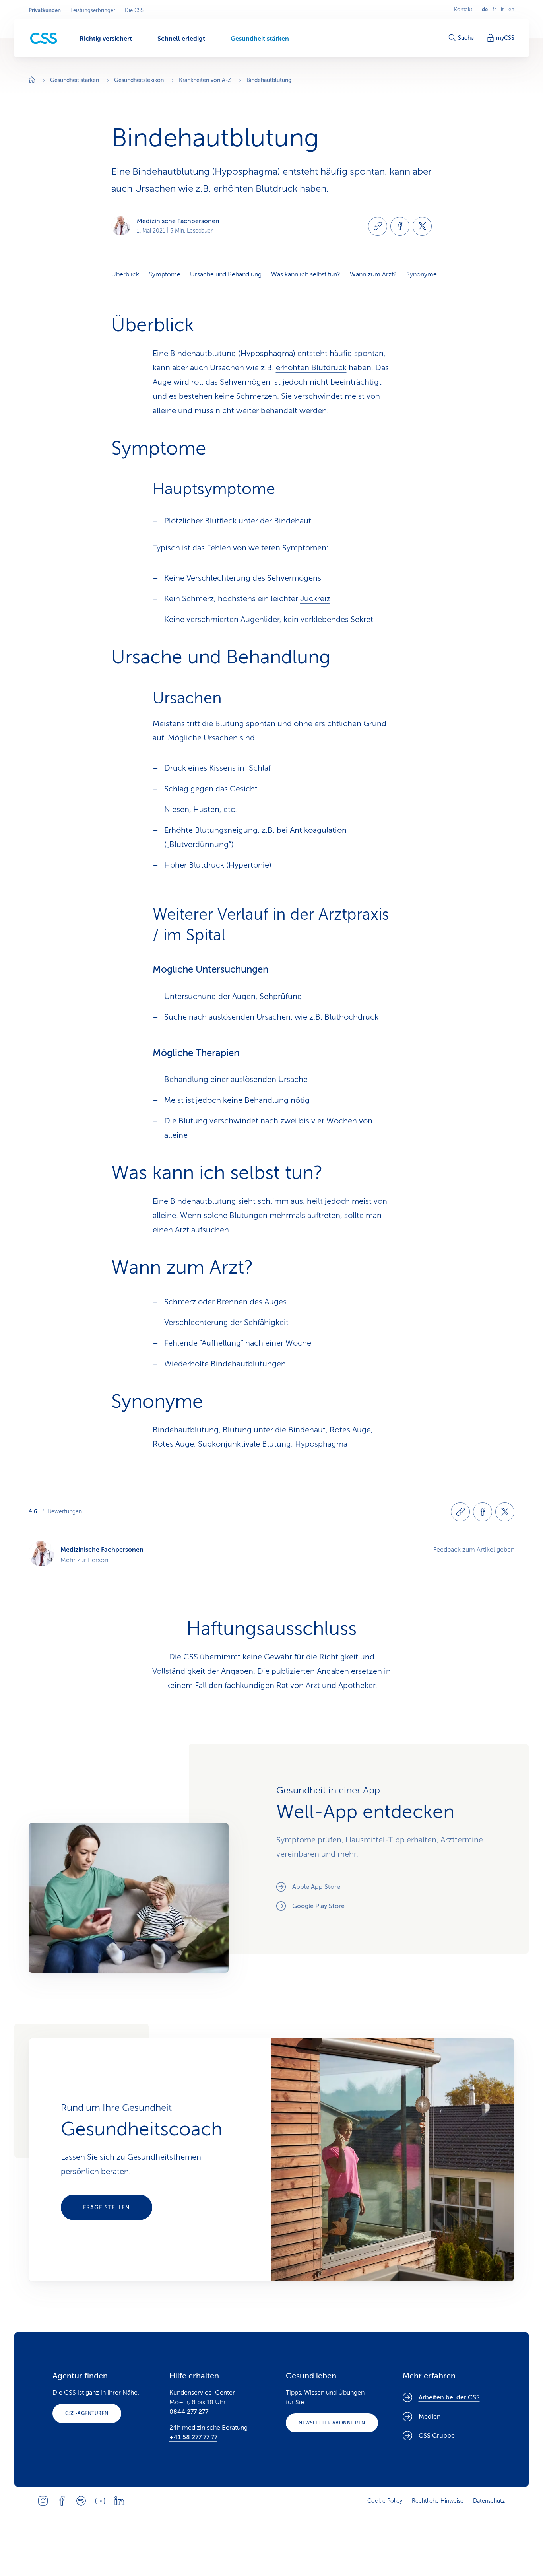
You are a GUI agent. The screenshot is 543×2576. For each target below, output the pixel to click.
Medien (430, 2417)
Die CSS (134, 10)
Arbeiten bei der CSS (449, 2397)
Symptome (165, 274)
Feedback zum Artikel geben (474, 1550)
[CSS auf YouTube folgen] (100, 2501)
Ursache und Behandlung (226, 274)
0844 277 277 (189, 2412)
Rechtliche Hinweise (438, 2501)
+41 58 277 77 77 (193, 2437)
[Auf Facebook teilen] (400, 226)
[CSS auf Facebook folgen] (62, 2501)
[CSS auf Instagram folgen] (43, 2501)
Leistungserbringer (93, 10)
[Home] (32, 81)
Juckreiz (315, 599)
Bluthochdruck (351, 1017)
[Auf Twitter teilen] (422, 226)
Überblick (125, 274)
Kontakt (463, 10)
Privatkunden (45, 10)
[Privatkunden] (44, 38)
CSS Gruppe (437, 2436)
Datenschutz (489, 2501)
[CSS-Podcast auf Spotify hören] (81, 2501)
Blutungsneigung (226, 830)
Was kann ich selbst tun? (306, 274)
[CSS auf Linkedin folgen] (119, 2501)
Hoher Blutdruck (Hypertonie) (218, 865)
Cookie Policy (385, 2501)
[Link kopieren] (378, 226)
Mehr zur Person (84, 1560)
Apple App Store (316, 1887)
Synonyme (422, 274)
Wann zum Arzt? (373, 274)
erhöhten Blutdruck (311, 368)
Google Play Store (318, 1906)
